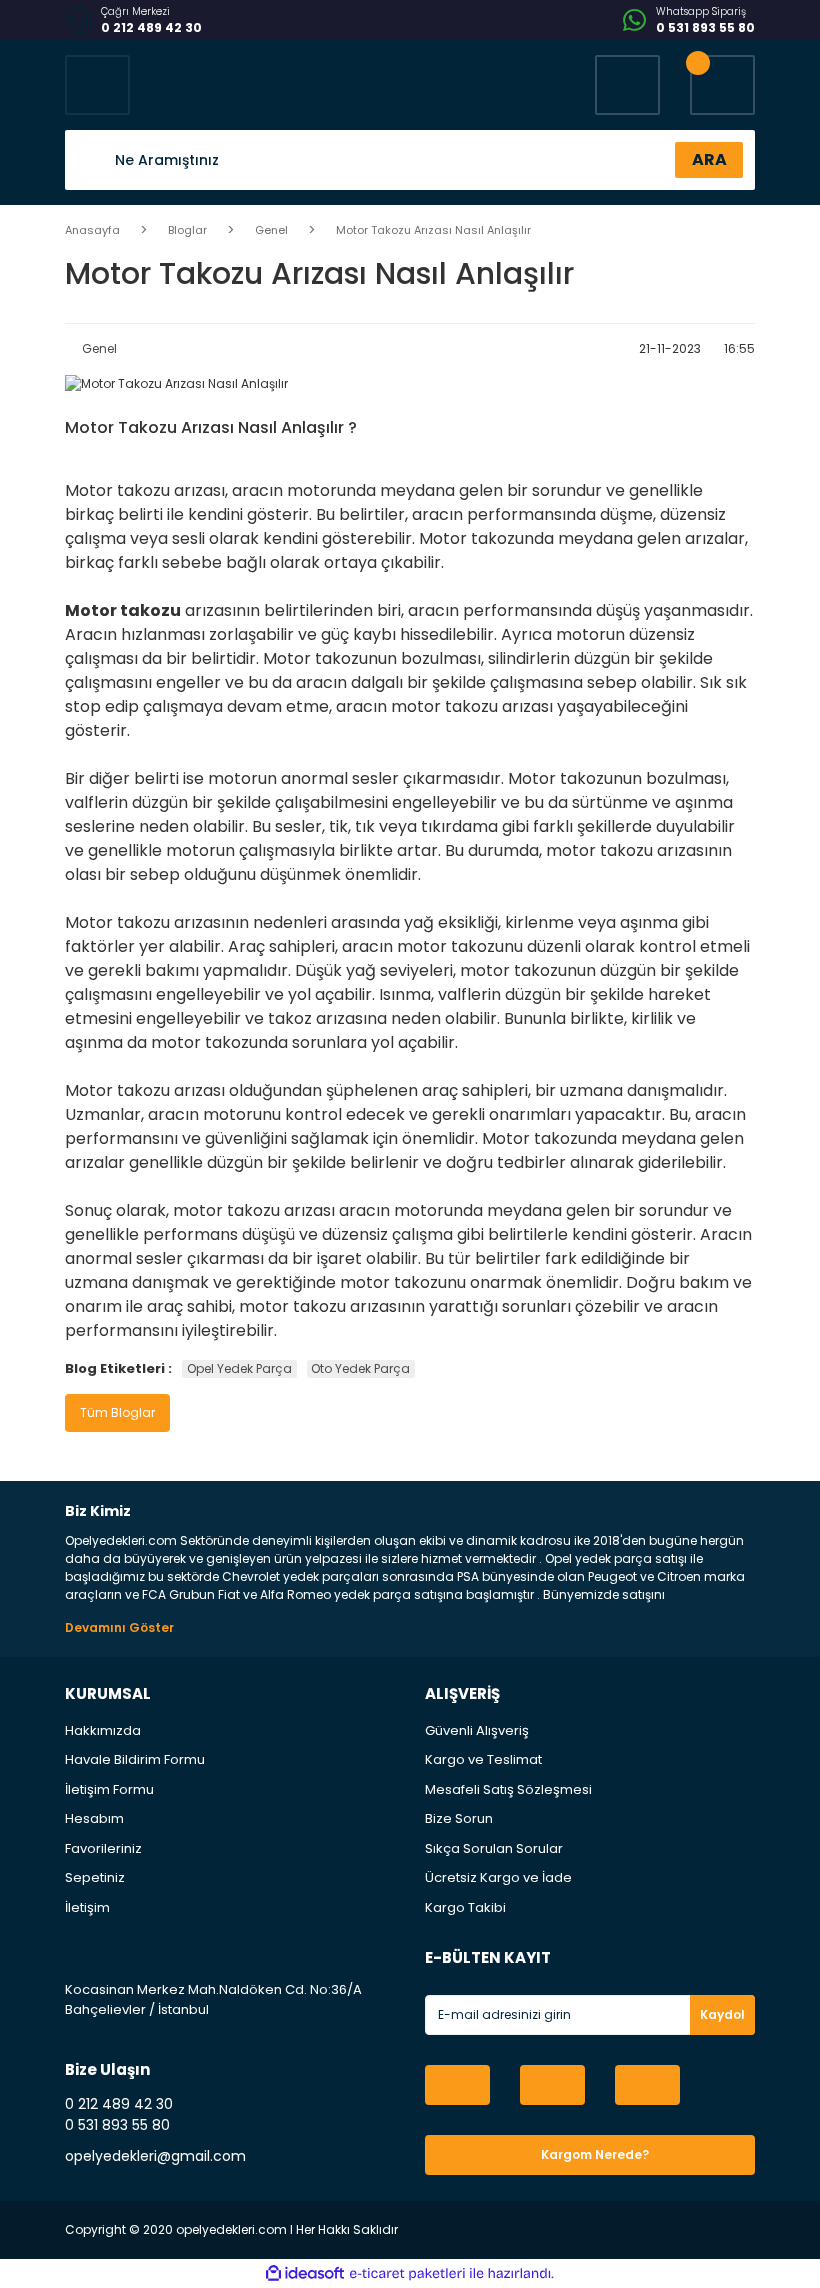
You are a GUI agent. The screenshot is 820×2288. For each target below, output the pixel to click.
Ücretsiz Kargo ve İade (498, 1877)
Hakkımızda (103, 1730)
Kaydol (722, 2014)
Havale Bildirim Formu (135, 1759)
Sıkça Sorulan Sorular (494, 1848)
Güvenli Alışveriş (477, 1730)
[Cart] (722, 85)
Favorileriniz (103, 1848)
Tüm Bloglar (117, 1412)
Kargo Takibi (465, 1907)
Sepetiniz (95, 1877)
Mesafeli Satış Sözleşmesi (508, 1789)
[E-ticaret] (407, 2274)
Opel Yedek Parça (239, 1368)
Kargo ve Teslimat (483, 1759)
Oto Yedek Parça (360, 1368)
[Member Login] (627, 85)
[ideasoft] (305, 2273)
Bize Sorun (459, 1818)
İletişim (87, 1907)
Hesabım (94, 1818)
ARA (709, 159)
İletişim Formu (109, 1789)
